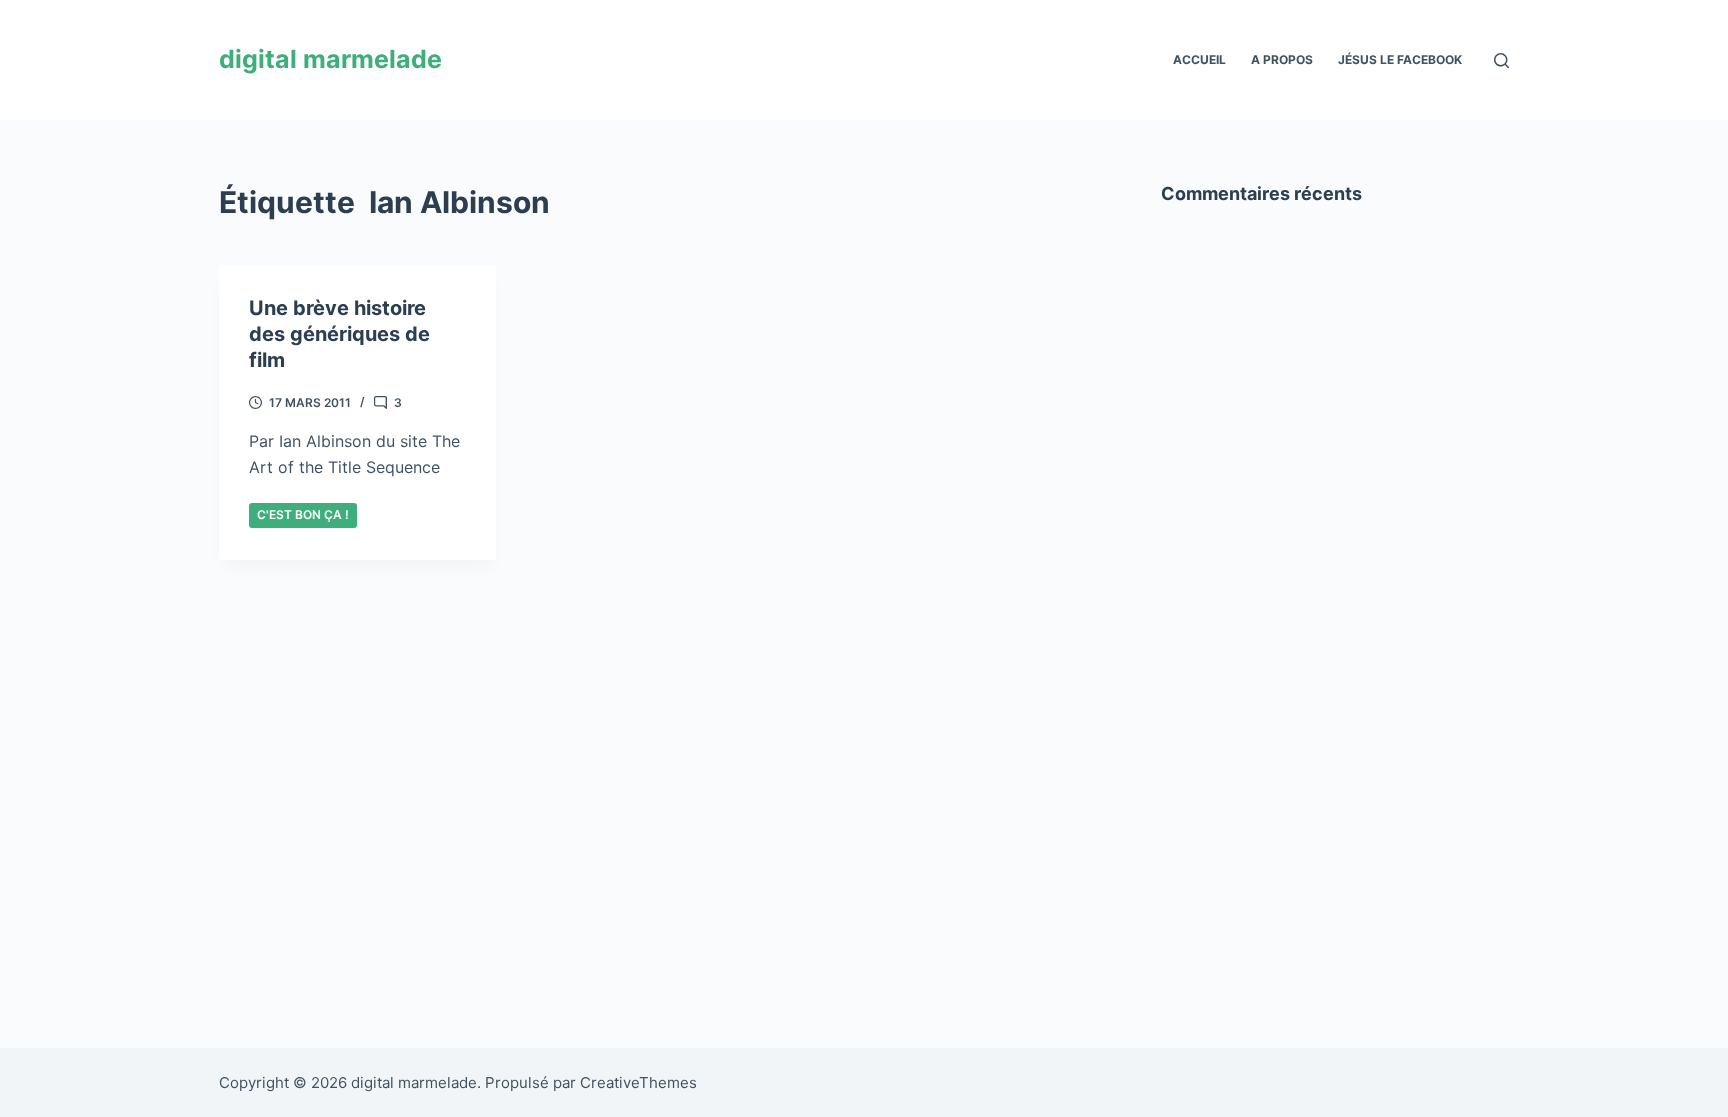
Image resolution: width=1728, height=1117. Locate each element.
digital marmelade (330, 59)
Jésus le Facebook (1400, 59)
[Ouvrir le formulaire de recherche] (1501, 60)
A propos (1282, 59)
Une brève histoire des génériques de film (339, 334)
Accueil (1199, 59)
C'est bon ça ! (303, 514)
